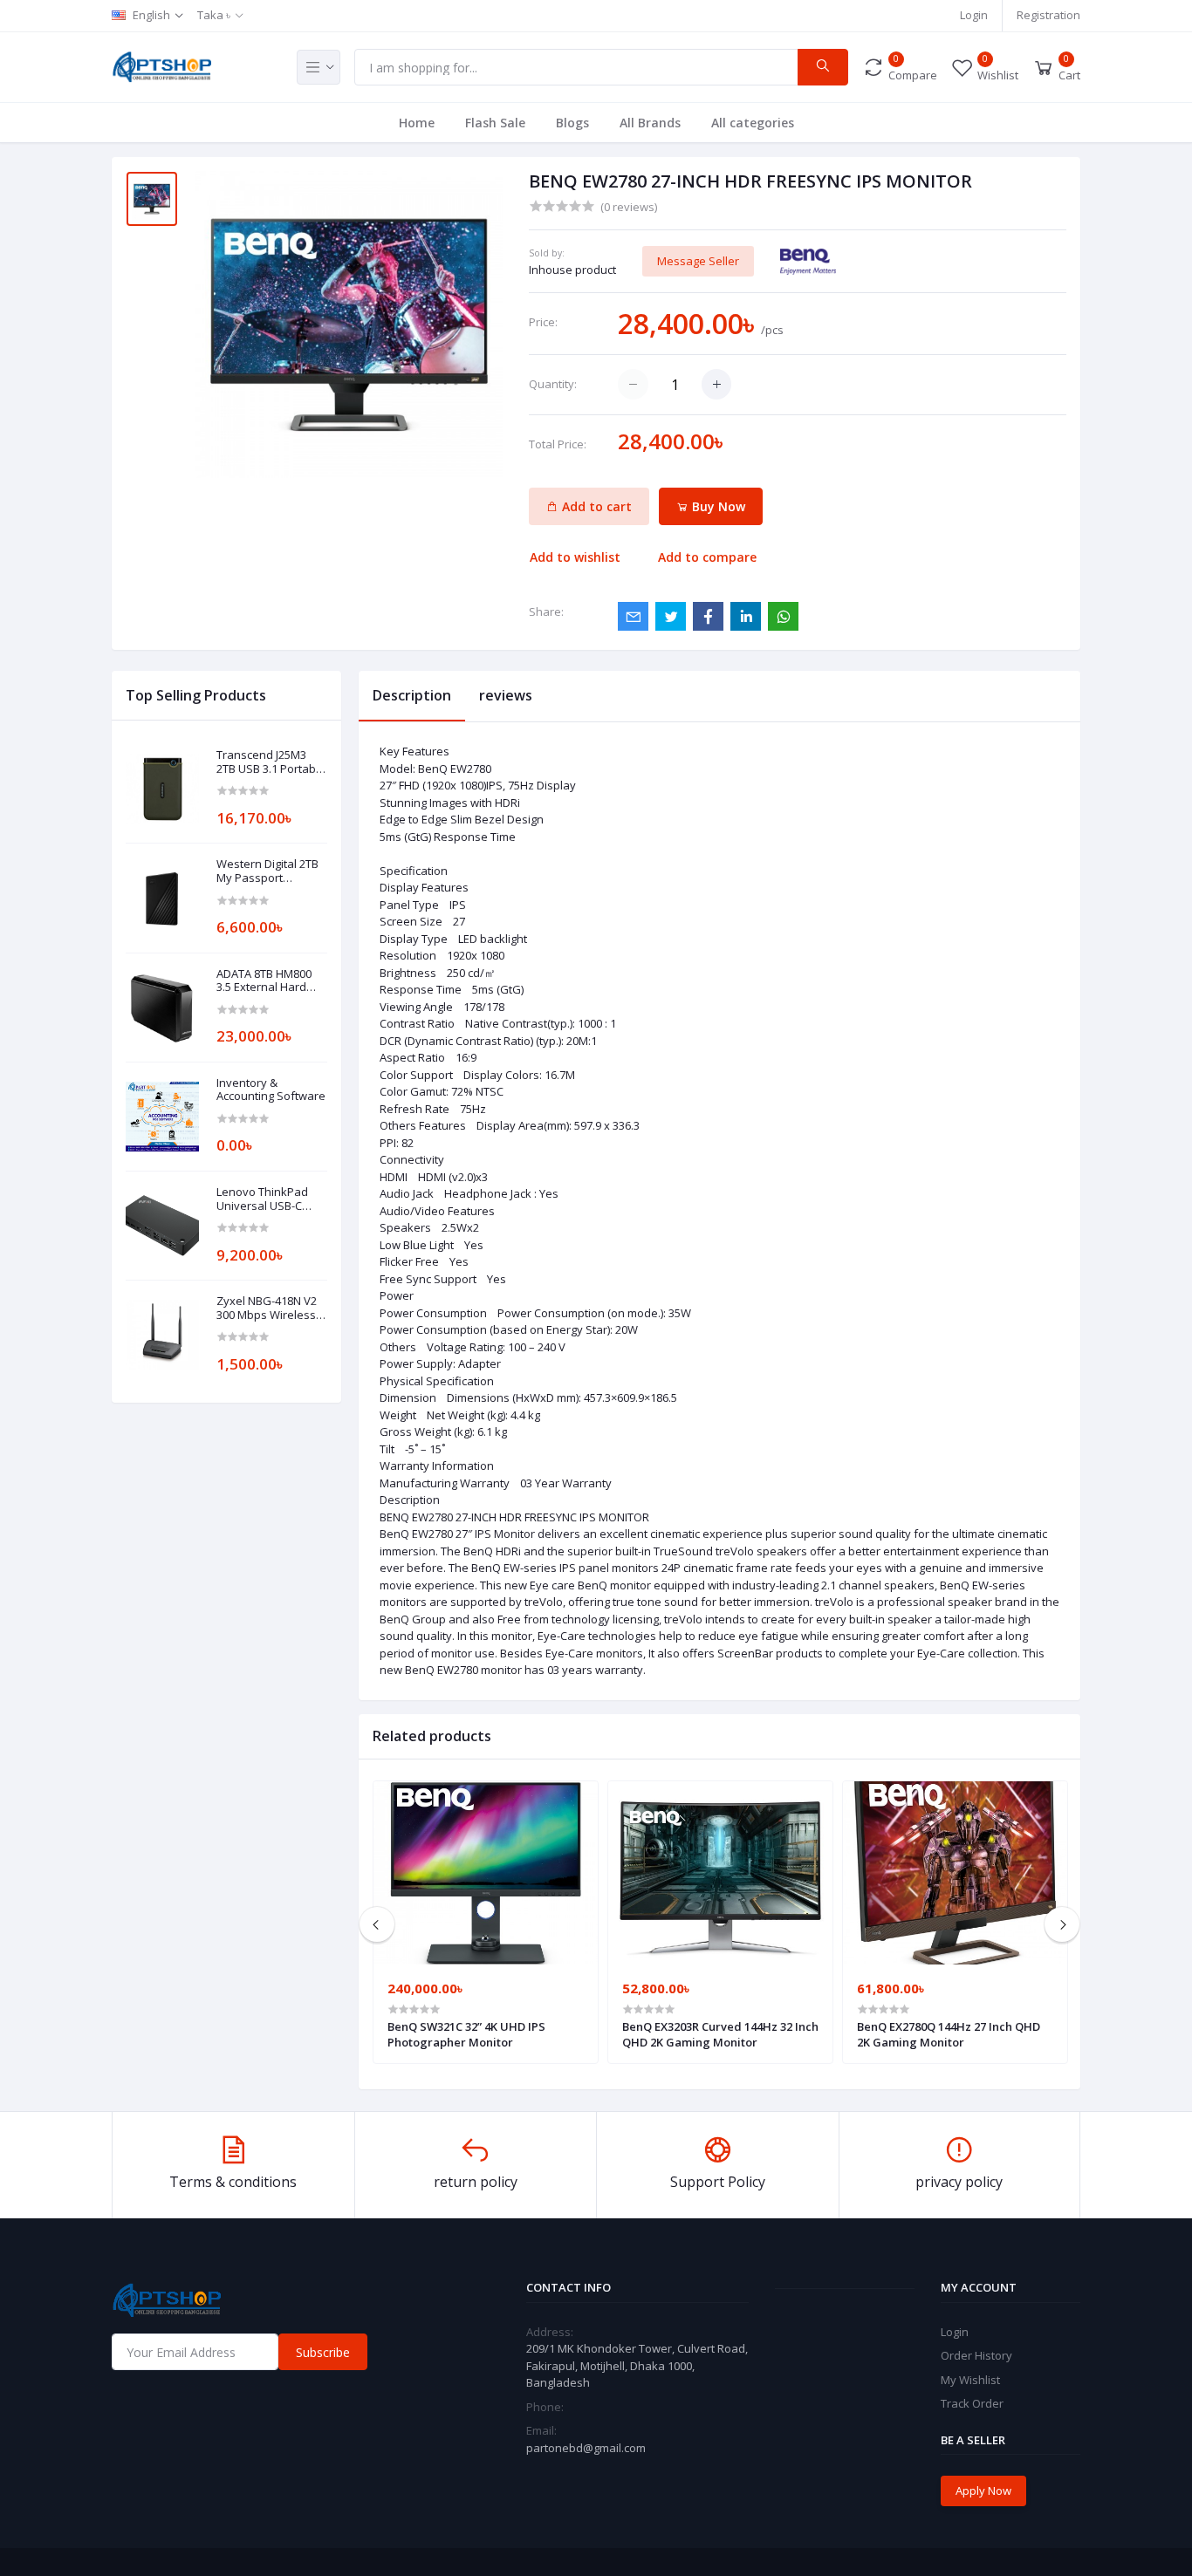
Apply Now (983, 2491)
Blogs (572, 123)
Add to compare (707, 557)
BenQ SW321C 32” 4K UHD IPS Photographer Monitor (466, 2034)
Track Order (972, 2403)
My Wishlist (970, 2380)
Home (417, 123)
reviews (506, 695)
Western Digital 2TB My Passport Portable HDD (267, 871)
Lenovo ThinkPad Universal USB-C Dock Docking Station (262, 1199)
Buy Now (717, 506)
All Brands (650, 123)
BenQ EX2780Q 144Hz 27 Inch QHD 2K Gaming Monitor (949, 2034)
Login (974, 15)
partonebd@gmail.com (586, 2448)
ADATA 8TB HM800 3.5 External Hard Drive (264, 981)
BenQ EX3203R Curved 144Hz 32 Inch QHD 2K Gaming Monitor (720, 2034)
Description (412, 695)
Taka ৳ (214, 15)
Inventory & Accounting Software (271, 1090)
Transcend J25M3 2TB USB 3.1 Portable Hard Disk (271, 762)
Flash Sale (495, 123)
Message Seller (698, 261)
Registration (1048, 15)
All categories (753, 123)
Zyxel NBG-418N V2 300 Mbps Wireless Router (267, 1308)
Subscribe (323, 2352)
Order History (976, 2355)
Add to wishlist (575, 557)
